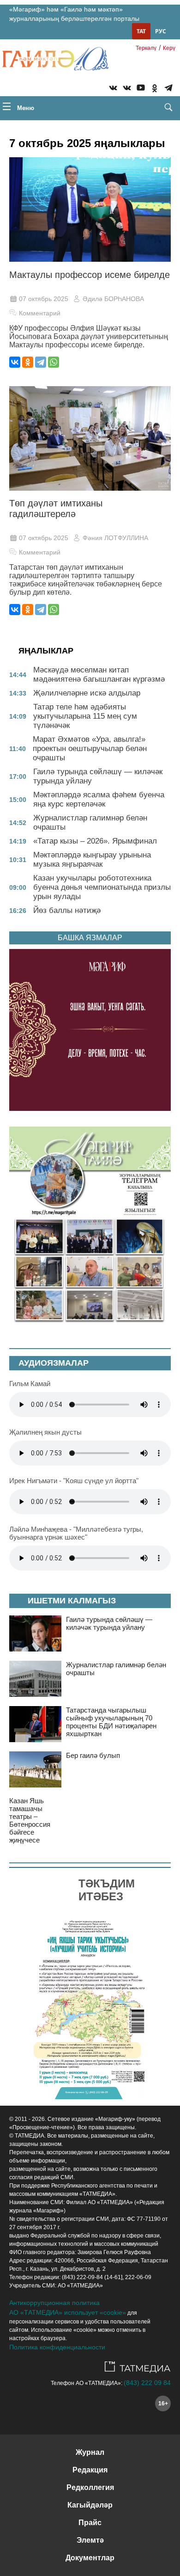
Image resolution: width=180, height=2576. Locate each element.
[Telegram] (168, 89)
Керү (169, 48)
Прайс (90, 2523)
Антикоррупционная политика (54, 2303)
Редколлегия (90, 2487)
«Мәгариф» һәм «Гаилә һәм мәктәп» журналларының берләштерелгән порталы (74, 14)
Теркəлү (146, 48)
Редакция (90, 2470)
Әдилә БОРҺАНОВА (113, 299)
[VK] (113, 89)
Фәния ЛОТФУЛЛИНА (115, 538)
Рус (161, 31)
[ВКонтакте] (15, 362)
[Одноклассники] (28, 362)
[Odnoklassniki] (155, 89)
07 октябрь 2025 (44, 299)
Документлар (90, 2558)
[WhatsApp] (54, 362)
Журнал (90, 2452)
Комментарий (40, 313)
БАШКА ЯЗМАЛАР (90, 938)
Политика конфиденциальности (57, 2347)
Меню (25, 108)
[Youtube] (141, 89)
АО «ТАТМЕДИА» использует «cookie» (68, 2312)
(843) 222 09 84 (147, 2383)
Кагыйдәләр (90, 2505)
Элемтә (90, 2540)
